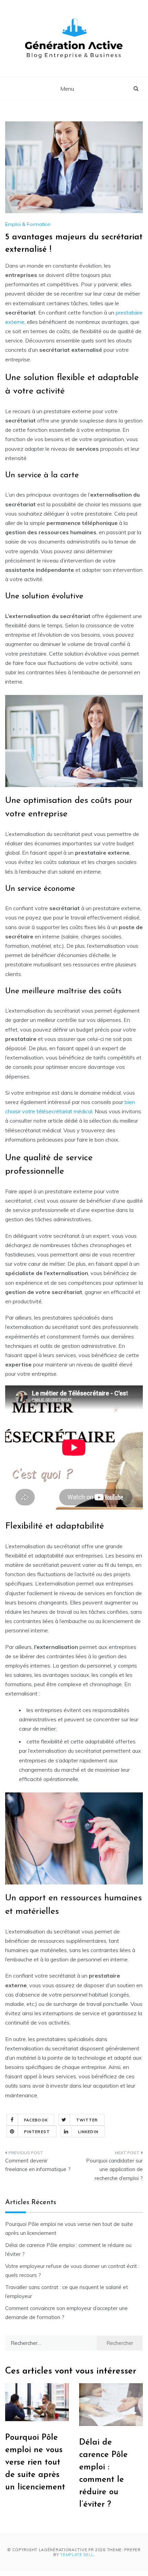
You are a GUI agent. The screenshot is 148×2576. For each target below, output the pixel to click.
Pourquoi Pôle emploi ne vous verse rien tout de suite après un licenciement (35, 2463)
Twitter (87, 2120)
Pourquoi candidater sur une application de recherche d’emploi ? (114, 2169)
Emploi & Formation (28, 224)
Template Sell (77, 2555)
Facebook (36, 2120)
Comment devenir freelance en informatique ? (38, 2165)
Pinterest (37, 2132)
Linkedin (88, 2132)
